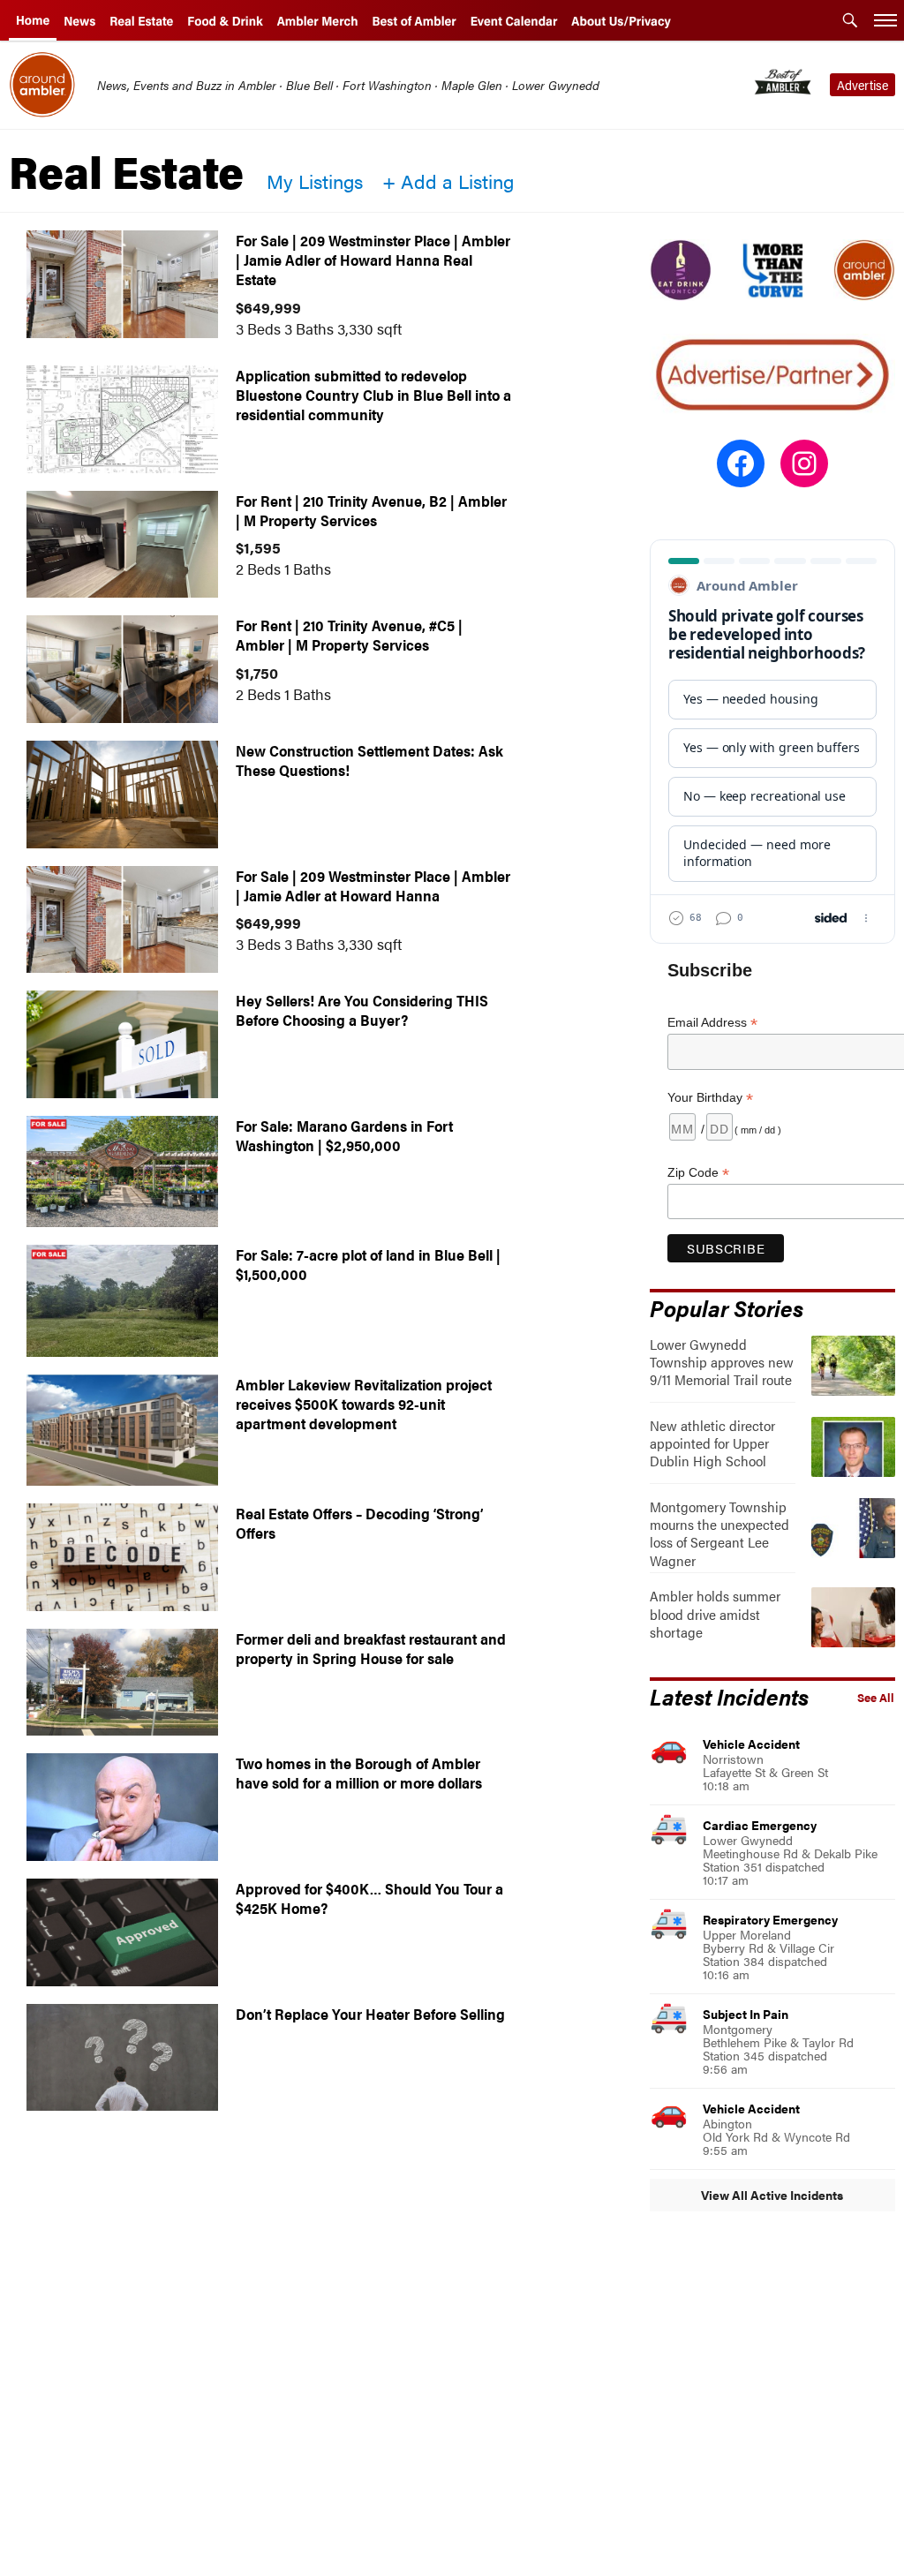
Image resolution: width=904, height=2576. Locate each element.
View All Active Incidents (772, 2195)
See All (876, 1698)
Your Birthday (710, 1098)
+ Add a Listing (448, 181)
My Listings (315, 181)
